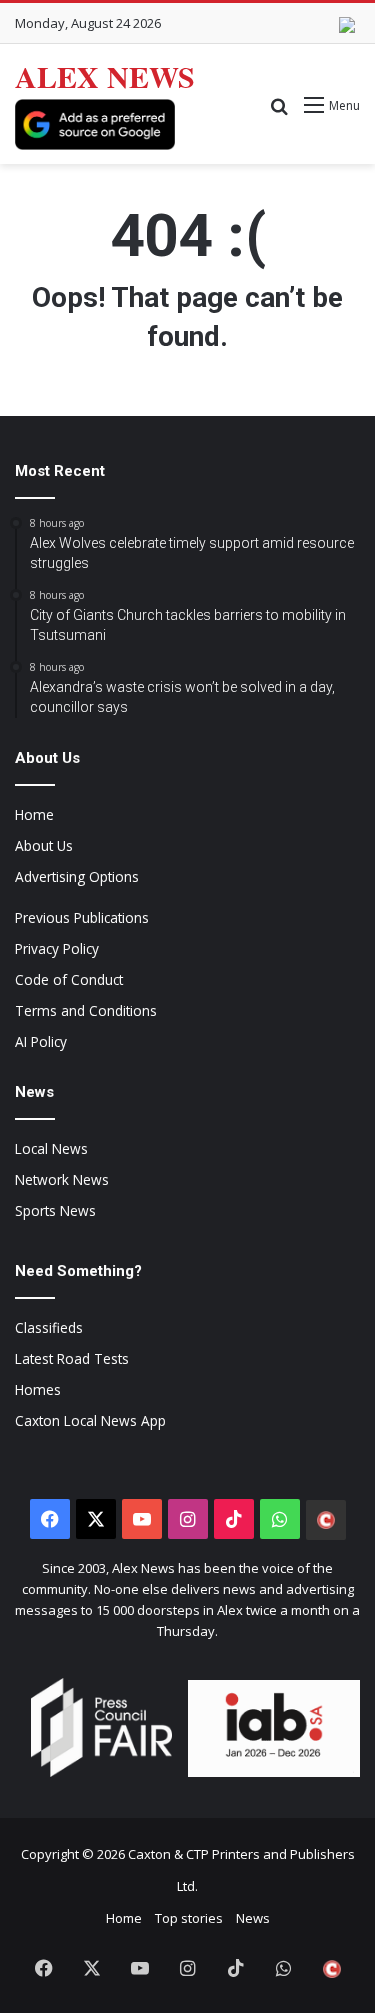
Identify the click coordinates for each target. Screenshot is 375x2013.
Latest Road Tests (72, 1358)
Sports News (55, 1210)
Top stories (189, 1918)
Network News (62, 1179)
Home (34, 814)
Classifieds (49, 1327)
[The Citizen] (326, 1520)
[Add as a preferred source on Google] (95, 124)
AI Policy (41, 1041)
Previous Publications (82, 917)
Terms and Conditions (86, 1010)
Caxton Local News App (90, 1420)
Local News (51, 1148)
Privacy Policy (57, 948)
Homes (38, 1389)
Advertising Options (77, 876)
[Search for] (279, 112)
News (253, 1918)
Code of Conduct (69, 979)
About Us (44, 845)
